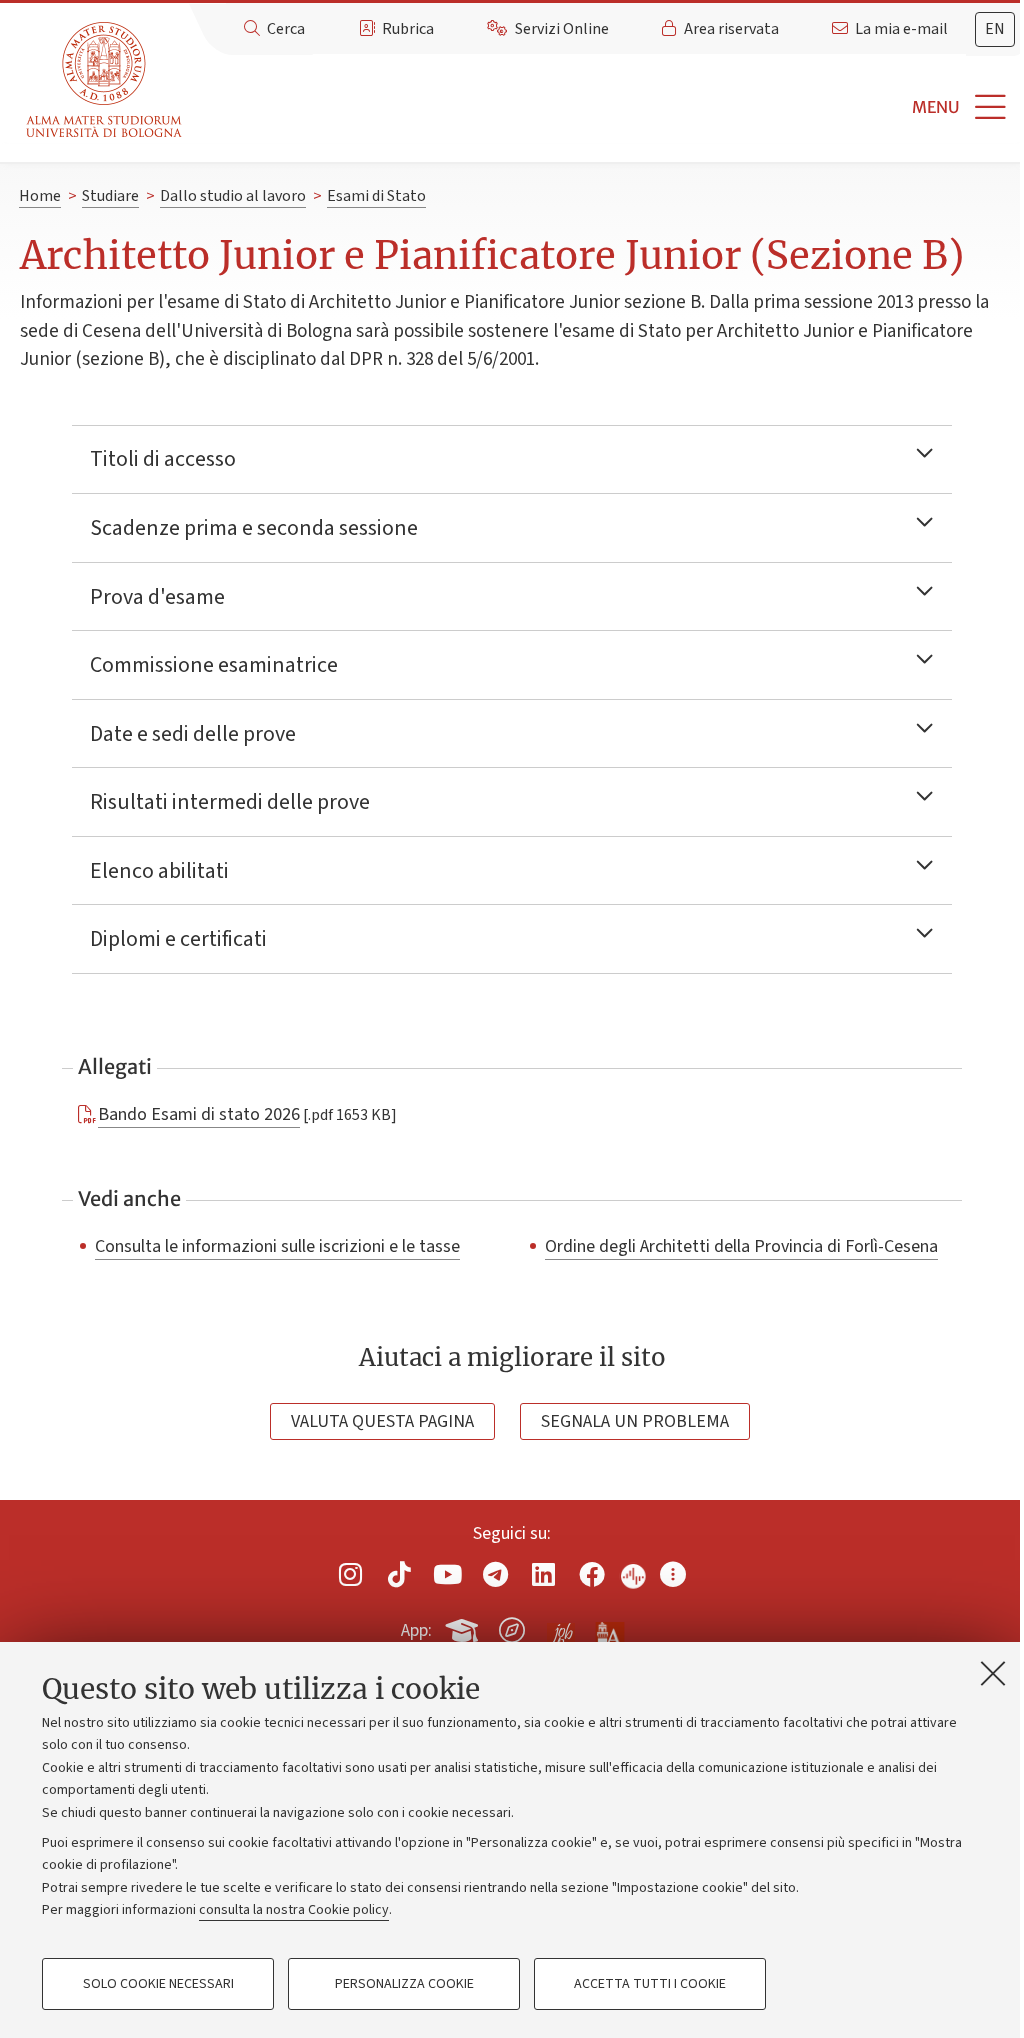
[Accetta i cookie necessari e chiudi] (993, 1673)
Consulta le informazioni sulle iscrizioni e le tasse (277, 1246)
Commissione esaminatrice (214, 665)
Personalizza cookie (404, 1984)
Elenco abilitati (159, 871)
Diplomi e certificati (178, 939)
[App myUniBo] (464, 1627)
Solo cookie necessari (158, 1984)
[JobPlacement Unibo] (561, 1626)
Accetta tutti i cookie (650, 1984)
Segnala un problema (635, 1421)
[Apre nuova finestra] (351, 1574)
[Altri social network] (673, 1574)
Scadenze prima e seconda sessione (254, 528)
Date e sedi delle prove (193, 734)
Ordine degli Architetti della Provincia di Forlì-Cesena (741, 1246)
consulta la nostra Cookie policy (294, 1910)
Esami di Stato (376, 196)
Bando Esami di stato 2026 (199, 1114)
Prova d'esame (157, 597)
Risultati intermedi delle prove (230, 802)
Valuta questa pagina (382, 1421)
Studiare (110, 196)
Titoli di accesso (163, 459)
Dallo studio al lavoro (233, 196)
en (995, 29)
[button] (607, 107)
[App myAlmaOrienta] (512, 1627)
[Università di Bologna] (105, 80)
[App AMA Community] (609, 1629)
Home (40, 196)
